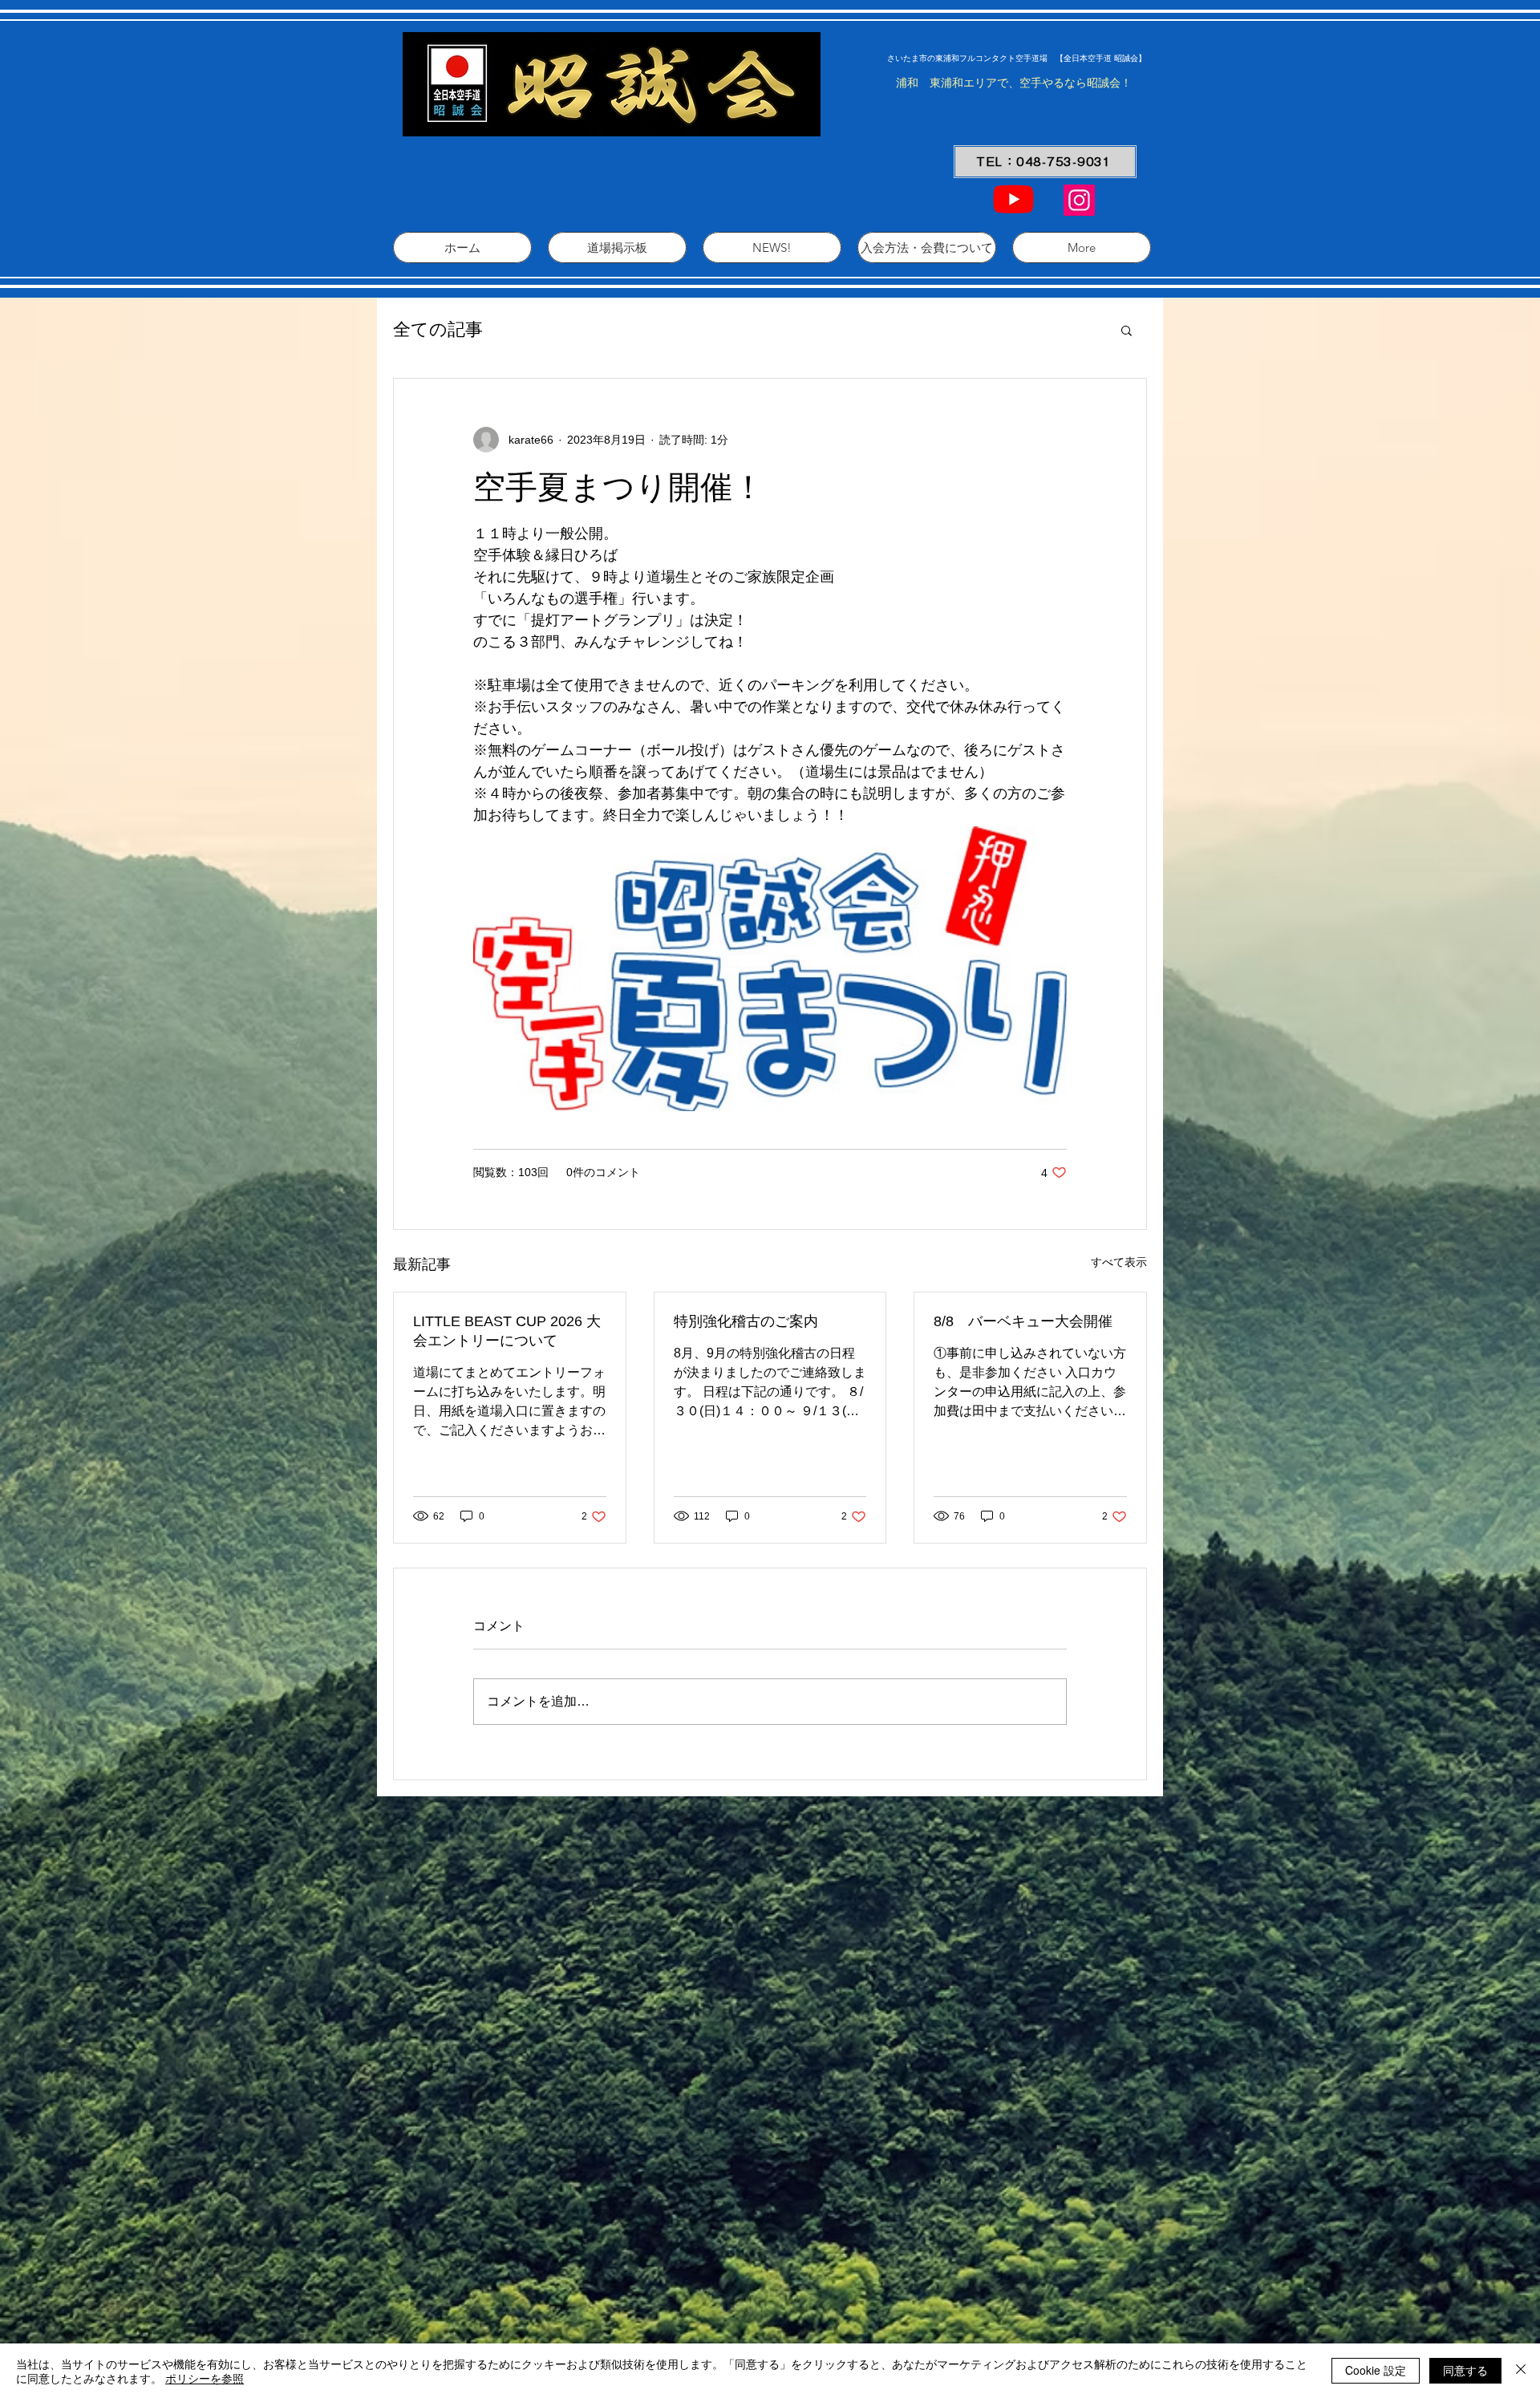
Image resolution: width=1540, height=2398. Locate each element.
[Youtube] (1013, 199)
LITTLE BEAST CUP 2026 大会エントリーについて (507, 1331)
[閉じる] (1521, 2371)
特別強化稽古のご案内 (746, 1321)
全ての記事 (438, 329)
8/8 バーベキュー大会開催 (1023, 1321)
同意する (1465, 2370)
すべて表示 (1119, 1262)
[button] (1127, 330)
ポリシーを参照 (205, 2378)
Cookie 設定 (1376, 2370)
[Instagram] (1079, 200)
